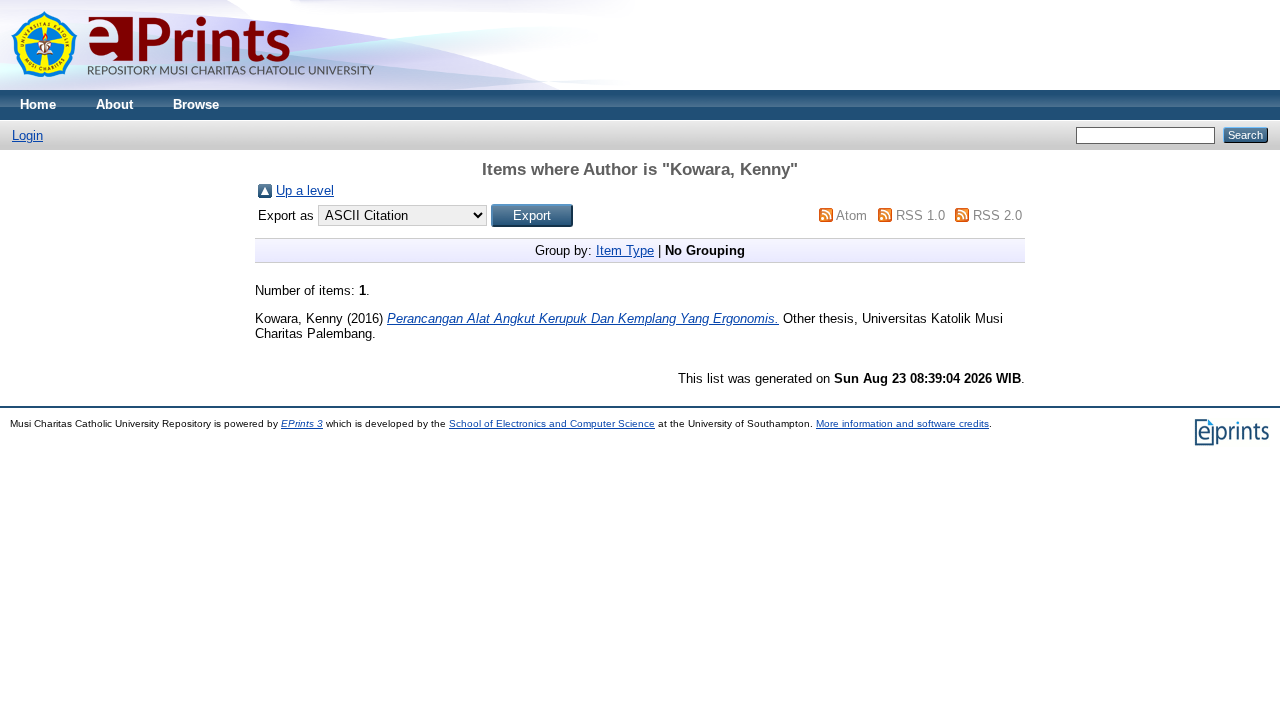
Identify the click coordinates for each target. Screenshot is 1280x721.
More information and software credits (902, 423)
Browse (196, 104)
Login (27, 135)
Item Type (625, 250)
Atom (851, 215)
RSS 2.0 (997, 215)
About (114, 104)
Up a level (305, 190)
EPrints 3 (302, 423)
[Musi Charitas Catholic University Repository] (210, 85)
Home (38, 104)
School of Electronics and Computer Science (552, 423)
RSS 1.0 (920, 215)
